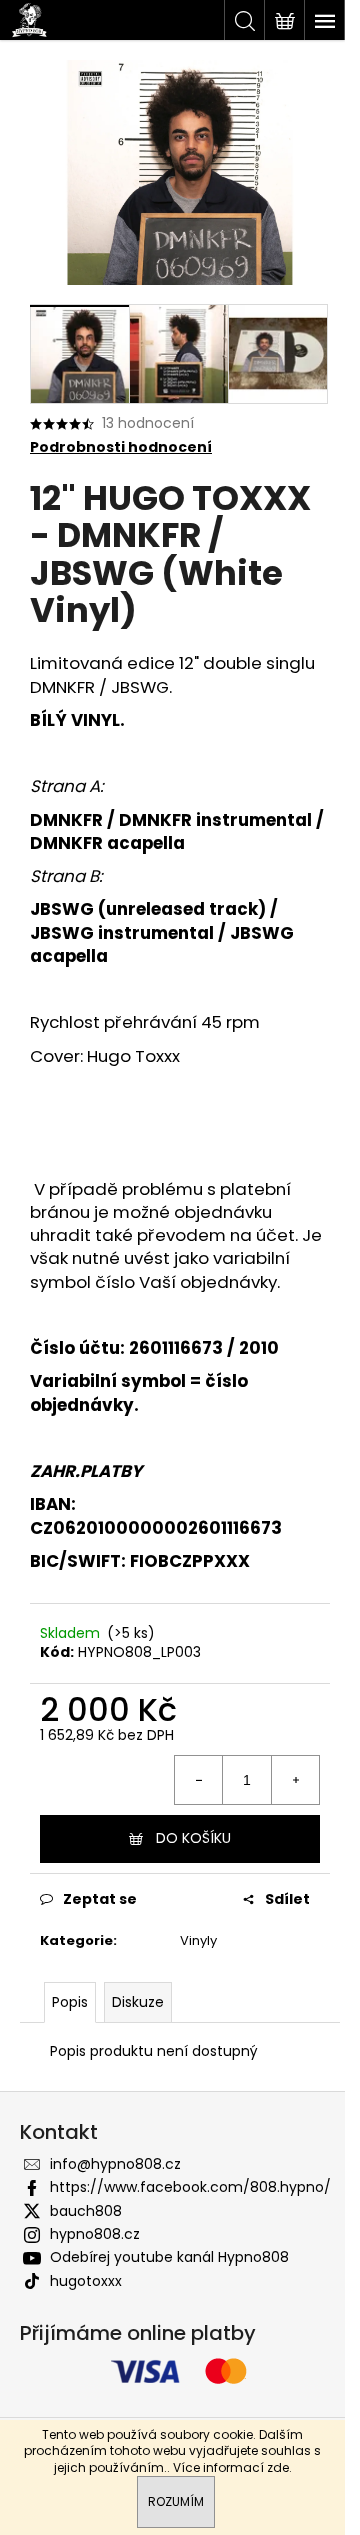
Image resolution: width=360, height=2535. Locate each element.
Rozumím (176, 2501)
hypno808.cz (95, 2234)
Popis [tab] (70, 2002)
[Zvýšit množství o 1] (295, 1780)
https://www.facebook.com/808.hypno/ (190, 2187)
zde (278, 2467)
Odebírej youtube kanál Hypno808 (169, 2257)
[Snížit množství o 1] (199, 1780)
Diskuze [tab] (138, 2002)
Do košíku (193, 1838)
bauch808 (86, 2211)
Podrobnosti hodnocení (121, 447)
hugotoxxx (86, 2281)
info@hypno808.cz (115, 2164)
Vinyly (198, 1940)
